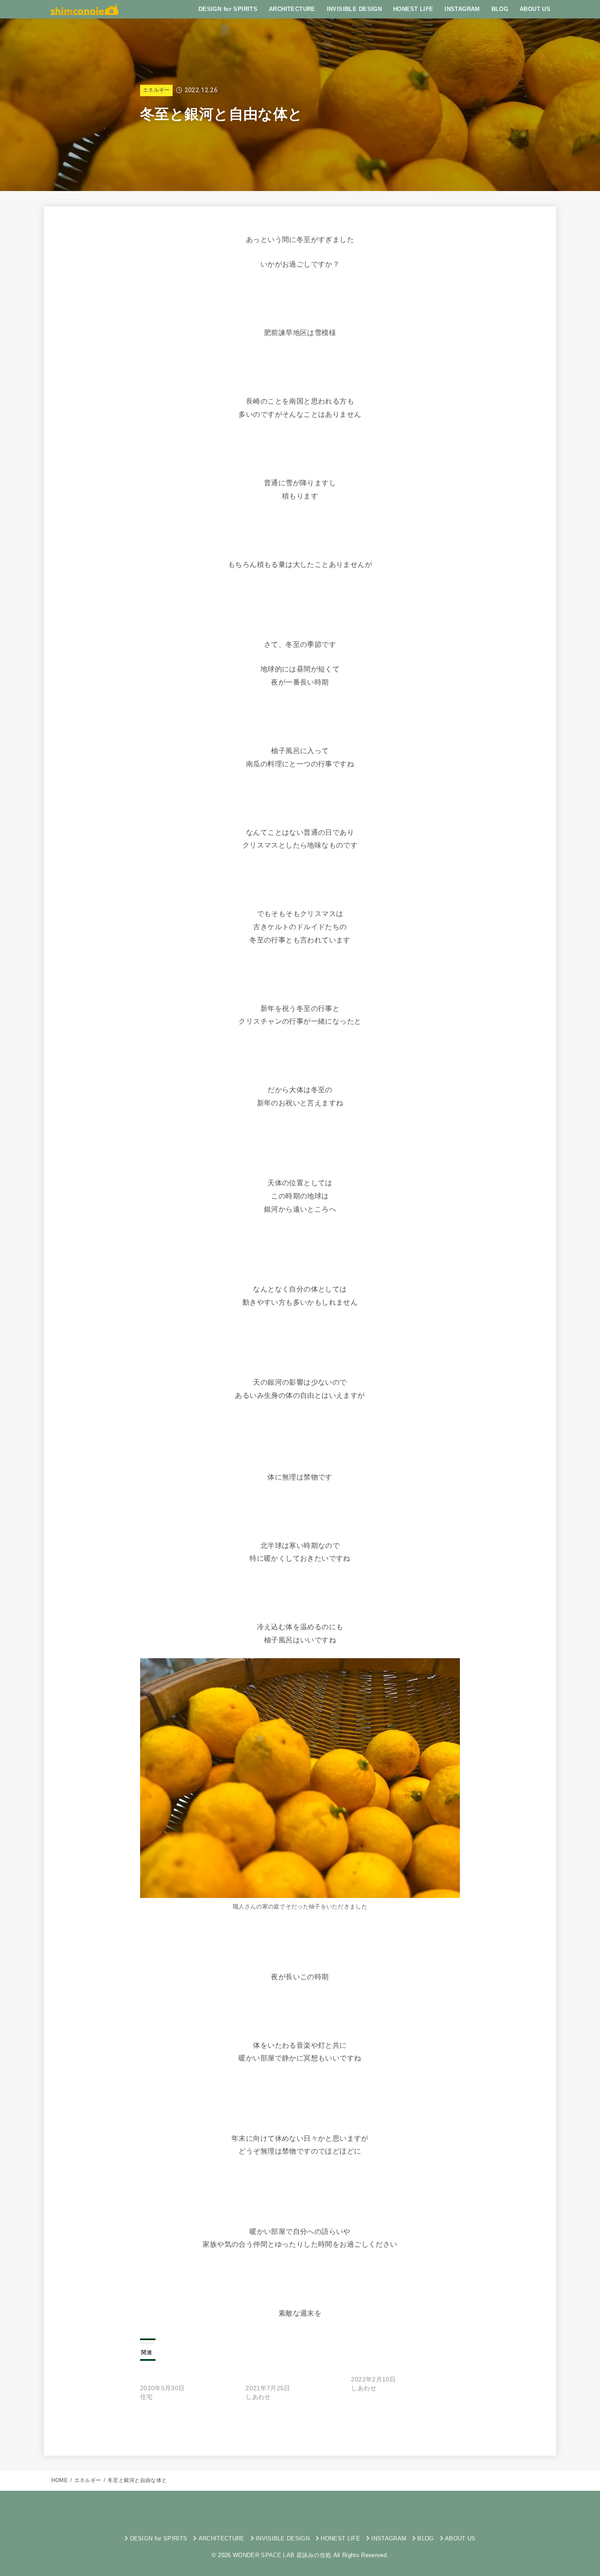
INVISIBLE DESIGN (354, 9)
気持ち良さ (378, 2427)
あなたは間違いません (383, 2370)
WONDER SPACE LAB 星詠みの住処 (282, 2555)
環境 (412, 2427)
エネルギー (156, 90)
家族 (249, 2427)
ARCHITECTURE (292, 9)
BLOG (500, 9)
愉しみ (278, 2427)
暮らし (341, 2427)
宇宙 (223, 2427)
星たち (309, 2427)
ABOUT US (535, 9)
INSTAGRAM (462, 9)
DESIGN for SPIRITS (228, 9)
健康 (197, 2427)
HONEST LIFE (413, 9)
